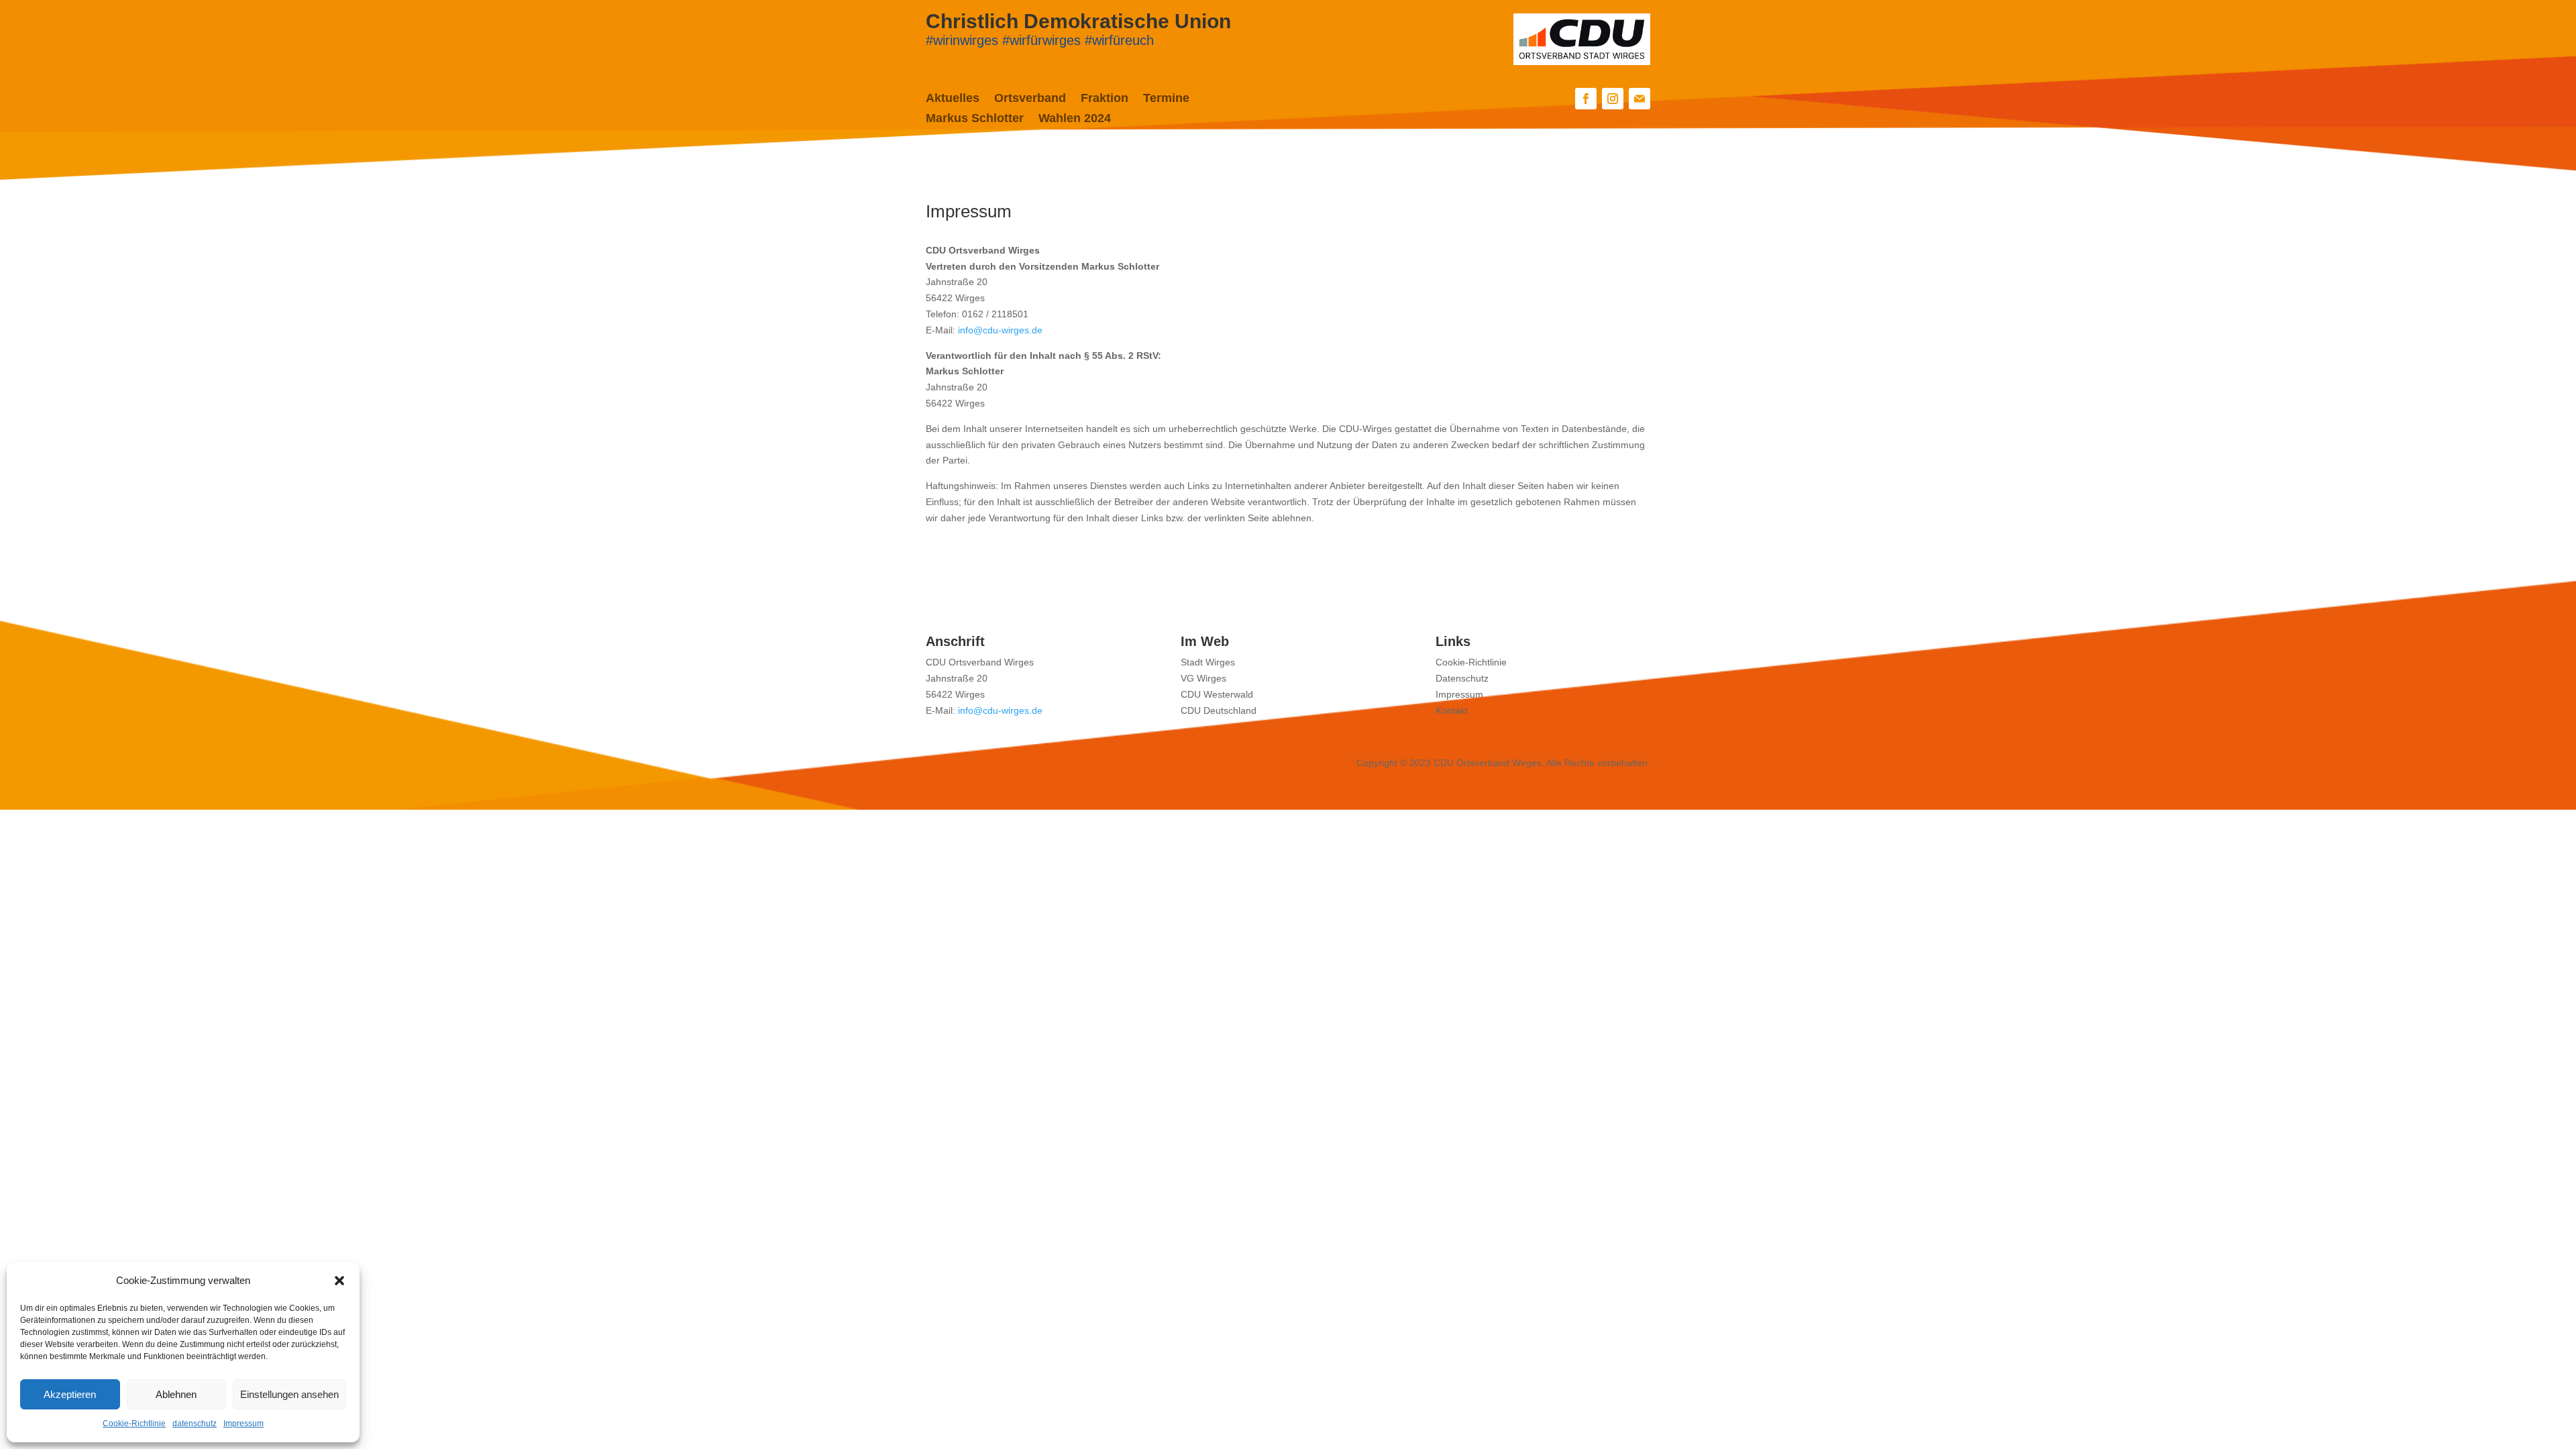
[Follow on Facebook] (1586, 99)
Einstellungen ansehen (289, 1394)
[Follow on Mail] (1640, 99)
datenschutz (195, 1424)
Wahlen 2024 (1075, 119)
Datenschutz (1462, 678)
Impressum (244, 1424)
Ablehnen (176, 1394)
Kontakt (1452, 710)
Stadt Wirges (1208, 662)
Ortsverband (1030, 99)
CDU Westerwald (1217, 694)
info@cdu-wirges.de (1000, 330)
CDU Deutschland (1219, 710)
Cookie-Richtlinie (134, 1424)
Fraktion (1105, 99)
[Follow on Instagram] (1613, 99)
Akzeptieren (70, 1394)
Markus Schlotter (975, 119)
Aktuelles (953, 99)
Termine (1166, 99)
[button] (339, 1281)
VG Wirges (1203, 678)
